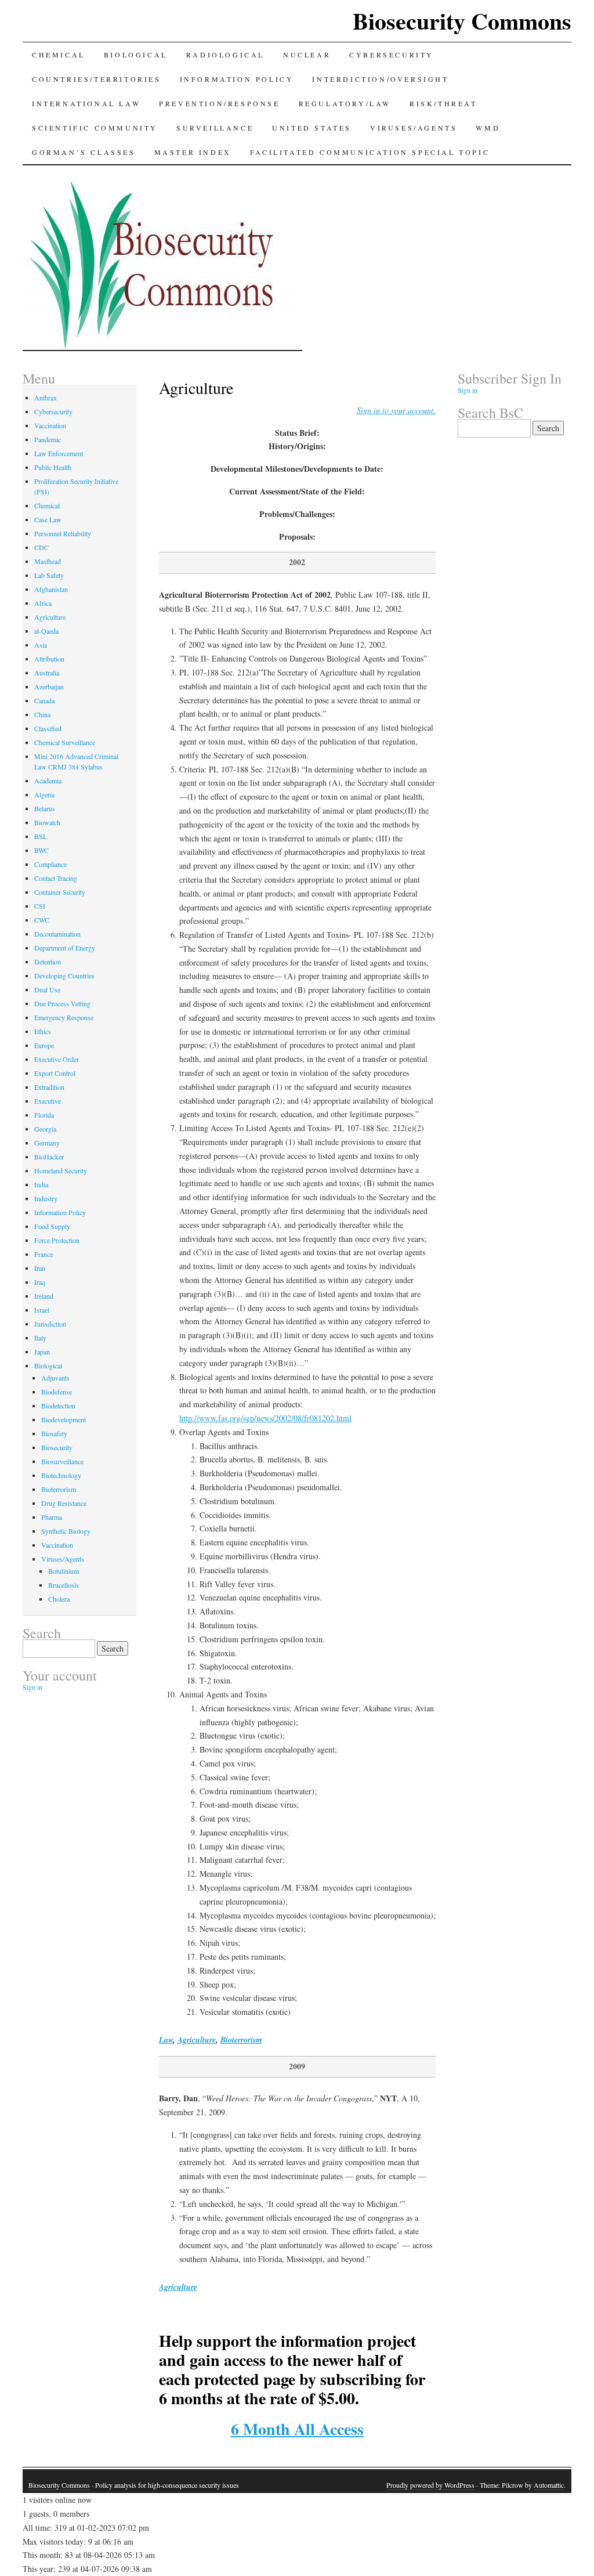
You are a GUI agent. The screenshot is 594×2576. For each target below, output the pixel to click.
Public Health (53, 467)
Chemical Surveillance (65, 742)
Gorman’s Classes (84, 152)
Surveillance (215, 128)
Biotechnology (61, 1475)
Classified (48, 728)
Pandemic (48, 439)
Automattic (549, 2485)
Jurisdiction (50, 1324)
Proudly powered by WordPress (430, 2485)
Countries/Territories (97, 79)
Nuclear (307, 55)
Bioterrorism (241, 2040)
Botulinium (64, 1571)
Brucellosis (64, 1585)
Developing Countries (64, 976)
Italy (40, 1338)
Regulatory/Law (345, 103)
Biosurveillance (62, 1461)
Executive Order (57, 1059)
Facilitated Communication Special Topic (370, 152)
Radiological (225, 55)
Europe (44, 1045)
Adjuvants (55, 1378)
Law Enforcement (59, 453)
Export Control (55, 1073)
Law (166, 2040)
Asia (41, 645)
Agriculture (197, 2040)
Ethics (43, 1031)
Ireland (44, 1296)
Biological (136, 55)
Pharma (52, 1517)
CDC (41, 547)
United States (312, 128)
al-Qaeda (46, 631)
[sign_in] (396, 410)
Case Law (48, 519)
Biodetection (58, 1406)
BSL (41, 836)
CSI (40, 906)
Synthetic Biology (66, 1531)
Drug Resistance (64, 1503)
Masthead (48, 561)
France (44, 1254)
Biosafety (54, 1433)
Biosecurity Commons (462, 21)
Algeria (44, 794)
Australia (47, 673)
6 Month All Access (297, 2429)
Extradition (49, 1087)
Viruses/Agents (414, 128)
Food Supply (52, 1226)
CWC (42, 920)
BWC (41, 850)
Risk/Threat (443, 103)
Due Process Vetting (62, 1003)
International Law (86, 103)
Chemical (59, 55)
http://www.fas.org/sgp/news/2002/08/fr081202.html (265, 1418)
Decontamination (57, 934)
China (42, 714)
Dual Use (47, 989)
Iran (40, 1268)
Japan (42, 1352)
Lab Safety (49, 575)
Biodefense (57, 1392)
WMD (488, 128)
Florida (44, 1115)
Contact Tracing (56, 878)
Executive (48, 1101)
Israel (42, 1310)
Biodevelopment (64, 1419)
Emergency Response (64, 1017)
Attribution (49, 659)
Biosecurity (57, 1447)
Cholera (59, 1599)
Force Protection (57, 1240)
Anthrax (46, 398)
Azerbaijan (49, 687)
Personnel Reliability (63, 533)
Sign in (32, 1687)
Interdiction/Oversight (380, 79)
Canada (44, 700)
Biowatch (47, 822)
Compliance (50, 864)
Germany (47, 1143)
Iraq (40, 1282)
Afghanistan (51, 589)
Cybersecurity (392, 55)
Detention (48, 962)
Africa (43, 603)
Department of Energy (65, 948)
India (41, 1184)
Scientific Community (95, 128)
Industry (46, 1198)
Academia (48, 781)
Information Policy (237, 79)
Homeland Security (61, 1170)
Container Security (60, 892)
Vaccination (50, 425)
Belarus (45, 808)
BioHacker (49, 1157)
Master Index (193, 152)
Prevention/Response (219, 103)
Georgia (45, 1129)
